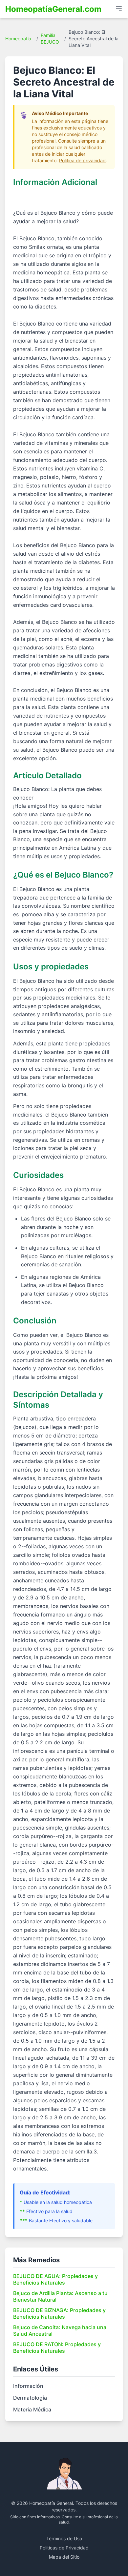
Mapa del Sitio (64, 2557)
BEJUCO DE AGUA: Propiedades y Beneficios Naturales (55, 2279)
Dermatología (30, 2398)
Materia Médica (32, 2409)
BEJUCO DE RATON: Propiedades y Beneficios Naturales (57, 2348)
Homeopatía (18, 39)
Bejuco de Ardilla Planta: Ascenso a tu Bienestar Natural (60, 2296)
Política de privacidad (82, 160)
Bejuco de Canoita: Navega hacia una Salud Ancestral (60, 2330)
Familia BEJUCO (50, 39)
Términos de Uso (64, 2538)
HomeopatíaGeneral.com (53, 9)
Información (28, 2386)
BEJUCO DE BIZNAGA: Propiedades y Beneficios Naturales (59, 2313)
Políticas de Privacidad (64, 2548)
